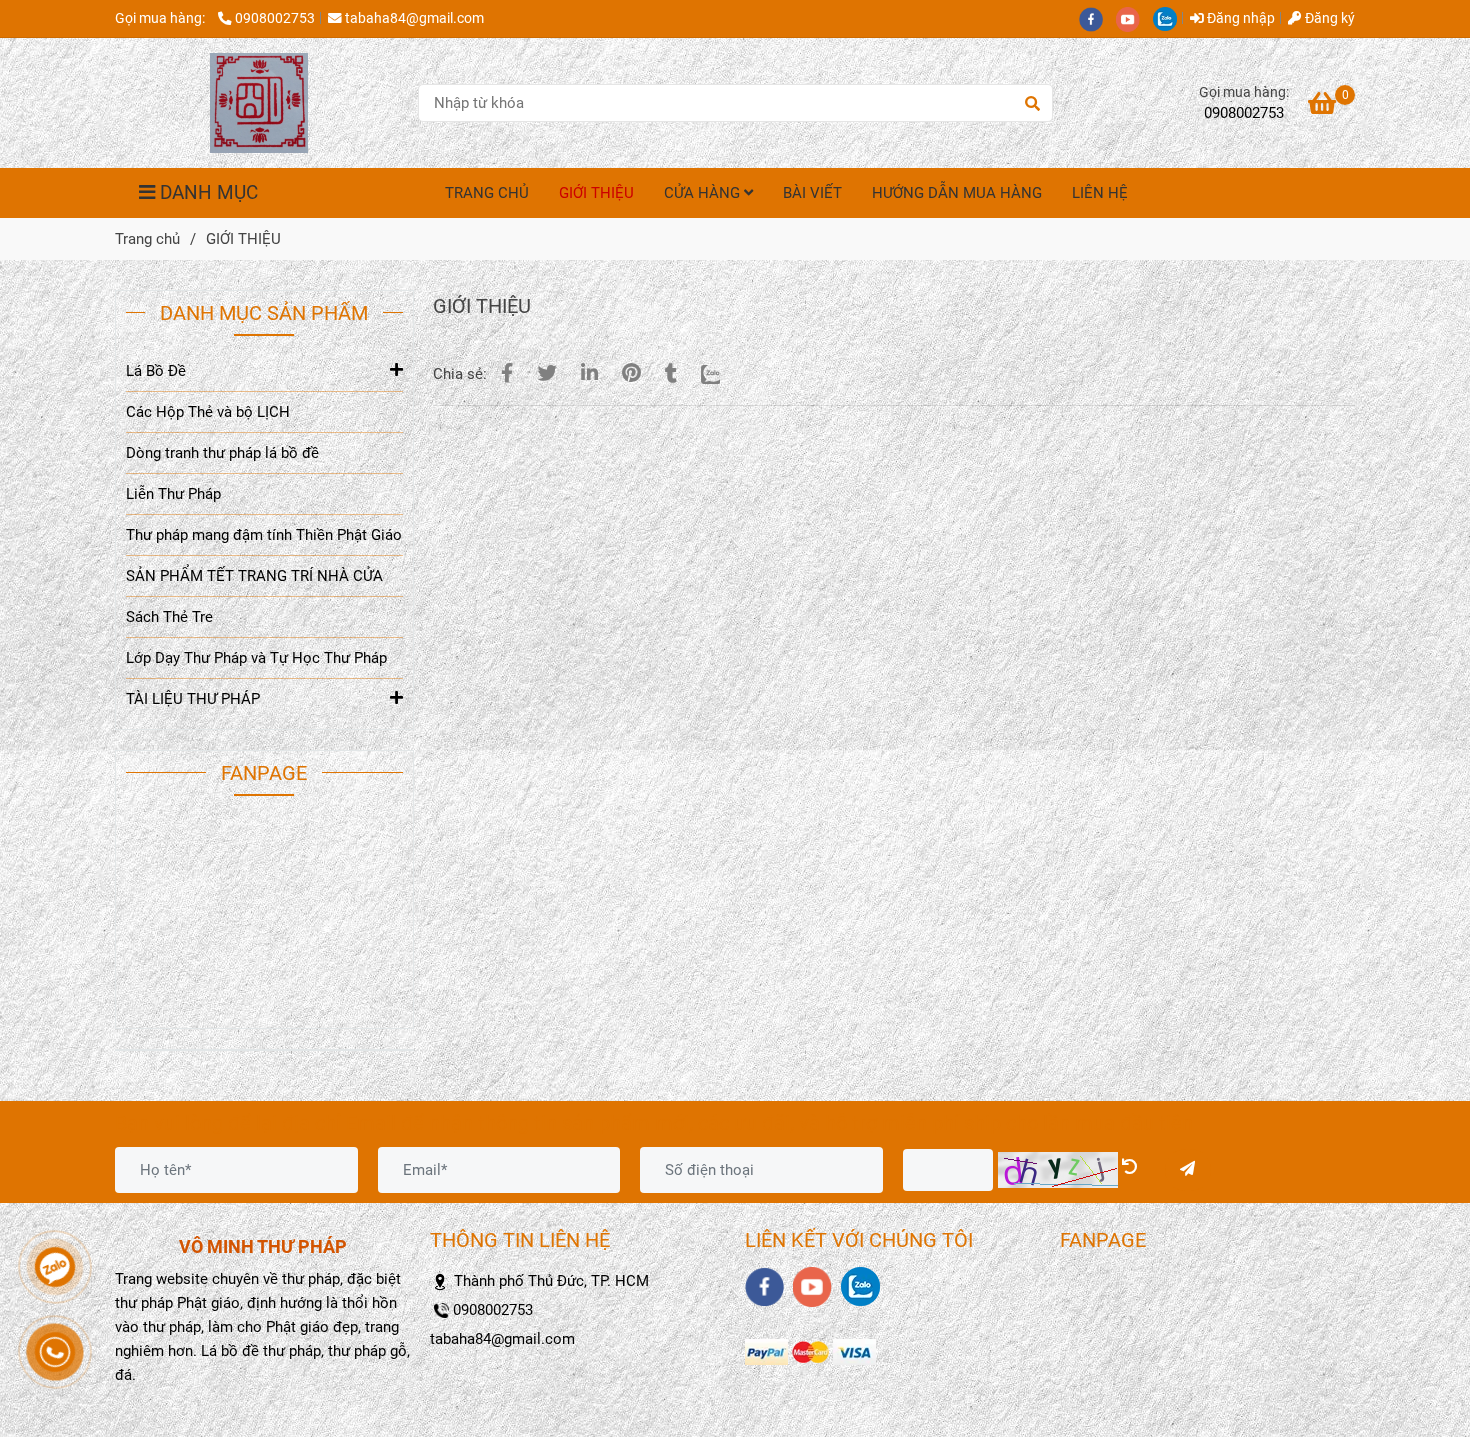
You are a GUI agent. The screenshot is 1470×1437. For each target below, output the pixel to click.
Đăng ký (1328, 18)
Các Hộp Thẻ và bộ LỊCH (208, 412)
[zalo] (1170, 18)
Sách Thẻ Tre (169, 617)
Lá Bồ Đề (156, 371)
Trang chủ (147, 239)
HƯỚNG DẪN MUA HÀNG (957, 193)
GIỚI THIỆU (596, 193)
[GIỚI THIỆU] (259, 103)
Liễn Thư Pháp (173, 494)
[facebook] (1097, 18)
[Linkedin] (589, 373)
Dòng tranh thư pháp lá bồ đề (222, 453)
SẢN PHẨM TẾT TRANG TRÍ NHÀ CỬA (254, 576)
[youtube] (1134, 18)
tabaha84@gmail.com (414, 18)
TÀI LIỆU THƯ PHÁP (193, 699)
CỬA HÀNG (704, 193)
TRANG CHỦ (487, 193)
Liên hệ (1100, 193)
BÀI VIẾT (812, 193)
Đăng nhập (1239, 18)
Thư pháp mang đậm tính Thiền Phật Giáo (264, 535)
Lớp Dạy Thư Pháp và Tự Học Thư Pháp (256, 658)
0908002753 (275, 18)
